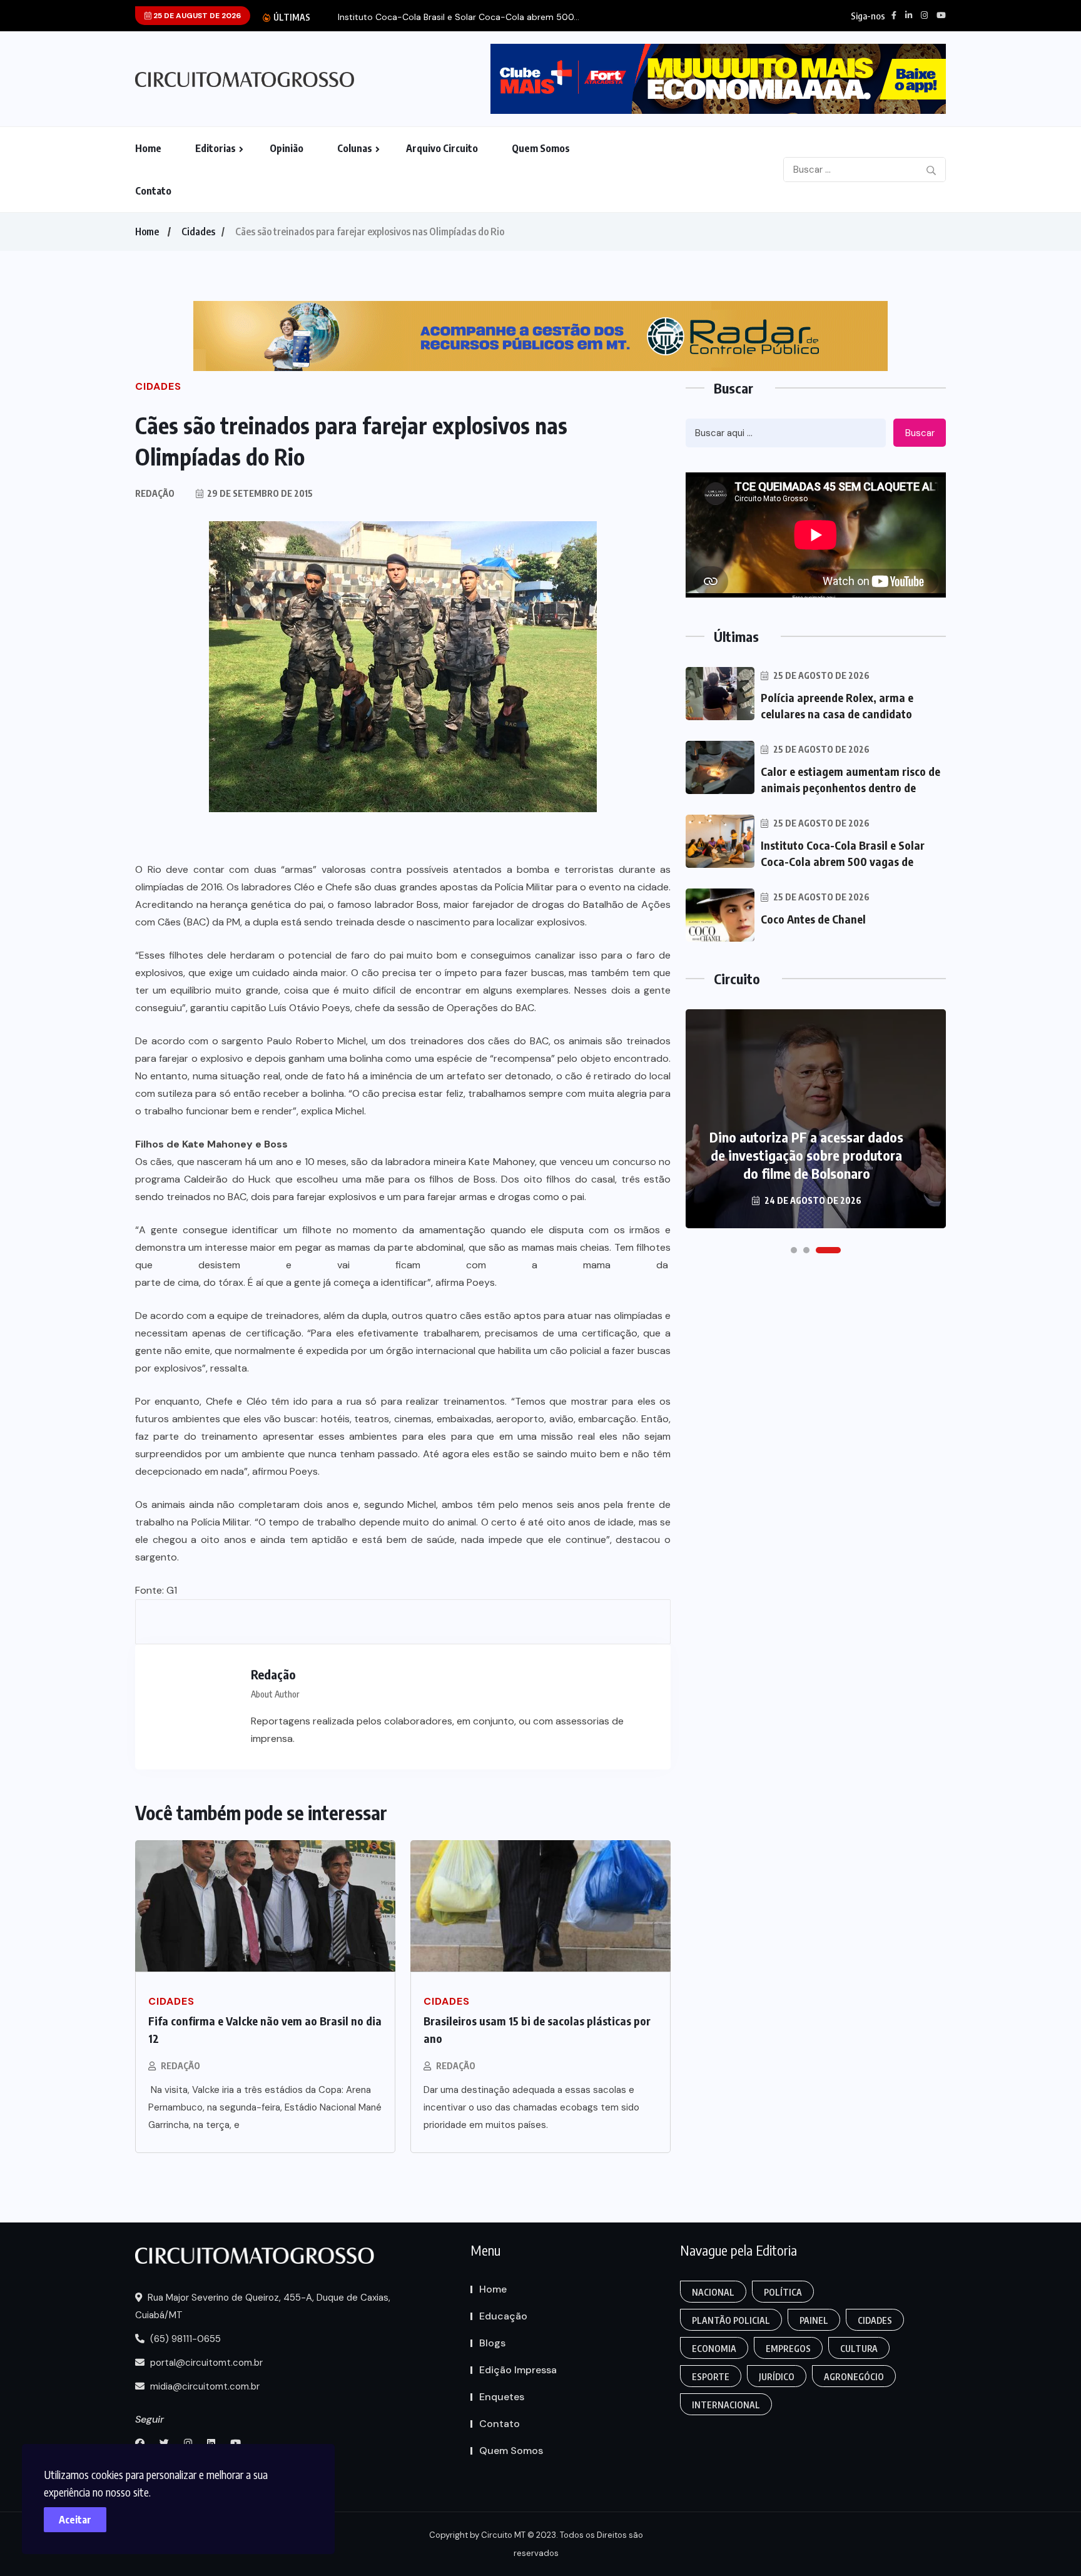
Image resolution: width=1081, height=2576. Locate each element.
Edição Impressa (518, 2370)
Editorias (216, 148)
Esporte (711, 2377)
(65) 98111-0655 (184, 2339)
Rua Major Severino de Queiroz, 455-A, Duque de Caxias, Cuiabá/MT (263, 2306)
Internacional (726, 2405)
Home (148, 148)
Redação (180, 2066)
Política (783, 2292)
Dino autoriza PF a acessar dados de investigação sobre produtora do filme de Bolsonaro (806, 1155)
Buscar (920, 433)
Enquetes (502, 2397)
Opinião (287, 148)
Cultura (859, 2349)
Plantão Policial (731, 2320)
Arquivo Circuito (442, 148)
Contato (153, 191)
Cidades (198, 232)
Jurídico (777, 2377)
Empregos (788, 2349)
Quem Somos (541, 148)
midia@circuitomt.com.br (204, 2386)
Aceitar (75, 2520)
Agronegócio (854, 2377)
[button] (794, 1250)
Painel (814, 2320)
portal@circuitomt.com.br (205, 2363)
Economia (714, 2349)
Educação (503, 2316)
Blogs (492, 2343)
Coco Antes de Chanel (813, 919)
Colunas (355, 148)
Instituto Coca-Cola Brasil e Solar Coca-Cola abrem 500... (459, 17)
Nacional (713, 2292)
